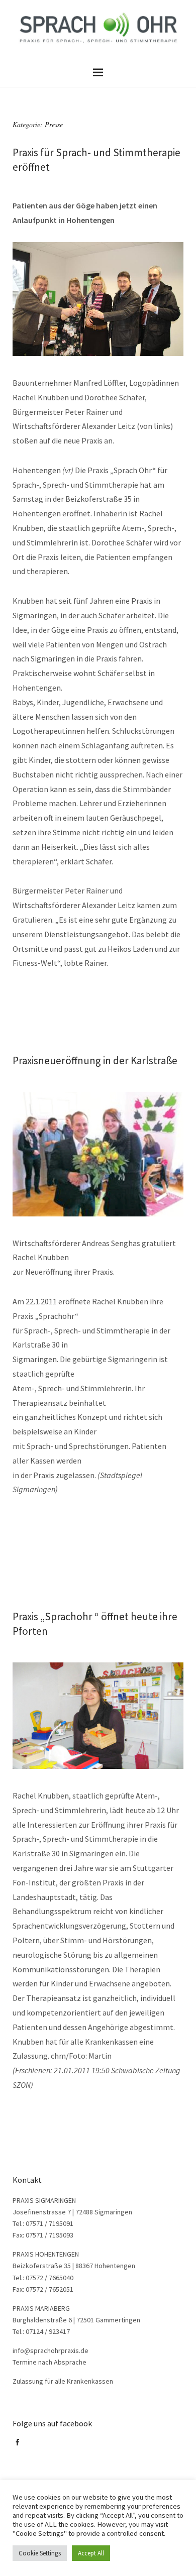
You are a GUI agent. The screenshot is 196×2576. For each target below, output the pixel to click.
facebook (19, 2446)
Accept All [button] (91, 2553)
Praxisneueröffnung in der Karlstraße (95, 1060)
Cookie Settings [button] (40, 2553)
